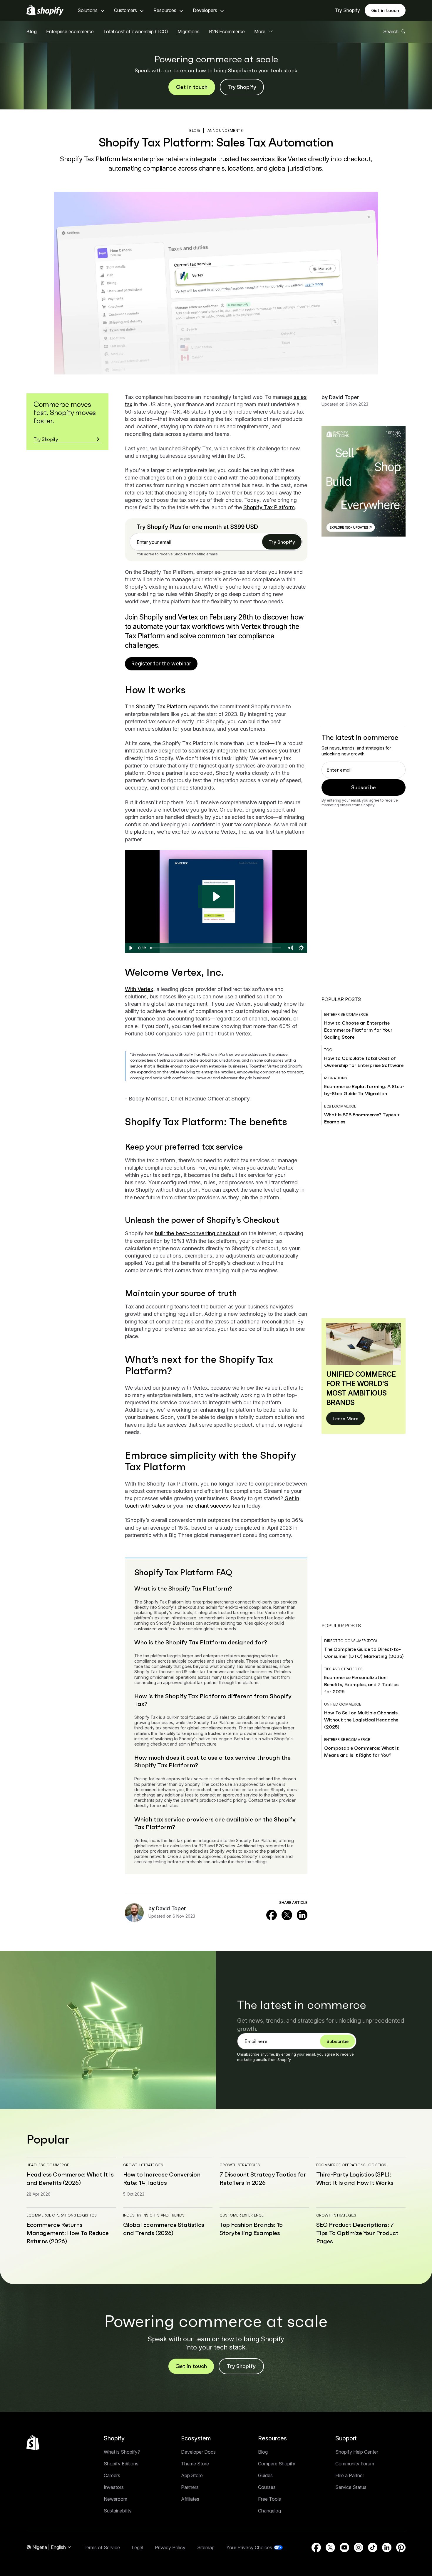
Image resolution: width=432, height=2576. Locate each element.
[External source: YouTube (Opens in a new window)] (344, 2547)
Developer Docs (198, 2452)
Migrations (189, 31)
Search (391, 31)
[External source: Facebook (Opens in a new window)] (272, 1915)
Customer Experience (242, 2215)
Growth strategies (143, 2165)
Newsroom (115, 2499)
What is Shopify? (122, 2452)
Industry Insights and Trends (154, 2215)
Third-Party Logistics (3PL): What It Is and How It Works (355, 2179)
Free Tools (269, 2499)
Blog (32, 31)
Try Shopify (348, 10)
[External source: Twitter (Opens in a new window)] (287, 1915)
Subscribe (364, 787)
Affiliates (190, 2499)
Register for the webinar (161, 663)
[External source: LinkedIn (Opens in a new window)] (302, 1915)
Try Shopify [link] (282, 542)
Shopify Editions (121, 2464)
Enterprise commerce (346, 1014)
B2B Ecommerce (227, 31)
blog (195, 130)
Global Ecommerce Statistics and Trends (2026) (164, 2229)
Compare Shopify (277, 2464)
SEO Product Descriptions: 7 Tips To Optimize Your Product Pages (357, 2233)
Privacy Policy (170, 2547)
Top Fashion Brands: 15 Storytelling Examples (251, 2229)
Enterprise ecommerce (70, 31)
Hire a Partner (350, 2475)
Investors (114, 2487)
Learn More (345, 1418)
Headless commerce (48, 2165)
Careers (112, 2475)
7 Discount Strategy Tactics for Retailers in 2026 (263, 2179)
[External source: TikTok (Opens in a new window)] (373, 2547)
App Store (192, 2475)
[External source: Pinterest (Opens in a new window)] (401, 2547)
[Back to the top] (33, 2443)
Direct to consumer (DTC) (351, 1641)
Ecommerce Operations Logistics (351, 2165)
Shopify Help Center (357, 2452)
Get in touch (385, 10)
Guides (265, 2475)
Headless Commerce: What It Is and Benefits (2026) (70, 2179)
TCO (328, 1050)
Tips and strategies (343, 1669)
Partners (190, 2487)
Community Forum (355, 2464)
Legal (137, 2547)
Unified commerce (343, 1704)
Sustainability (118, 2511)
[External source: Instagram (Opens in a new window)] (359, 2547)
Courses (267, 2487)
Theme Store (195, 2464)
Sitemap (206, 2547)
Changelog (269, 2511)
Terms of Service (102, 2547)
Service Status (351, 2487)
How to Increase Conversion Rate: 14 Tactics (162, 2179)
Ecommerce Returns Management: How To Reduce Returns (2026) (68, 2233)
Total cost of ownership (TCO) (136, 31)
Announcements (225, 130)
